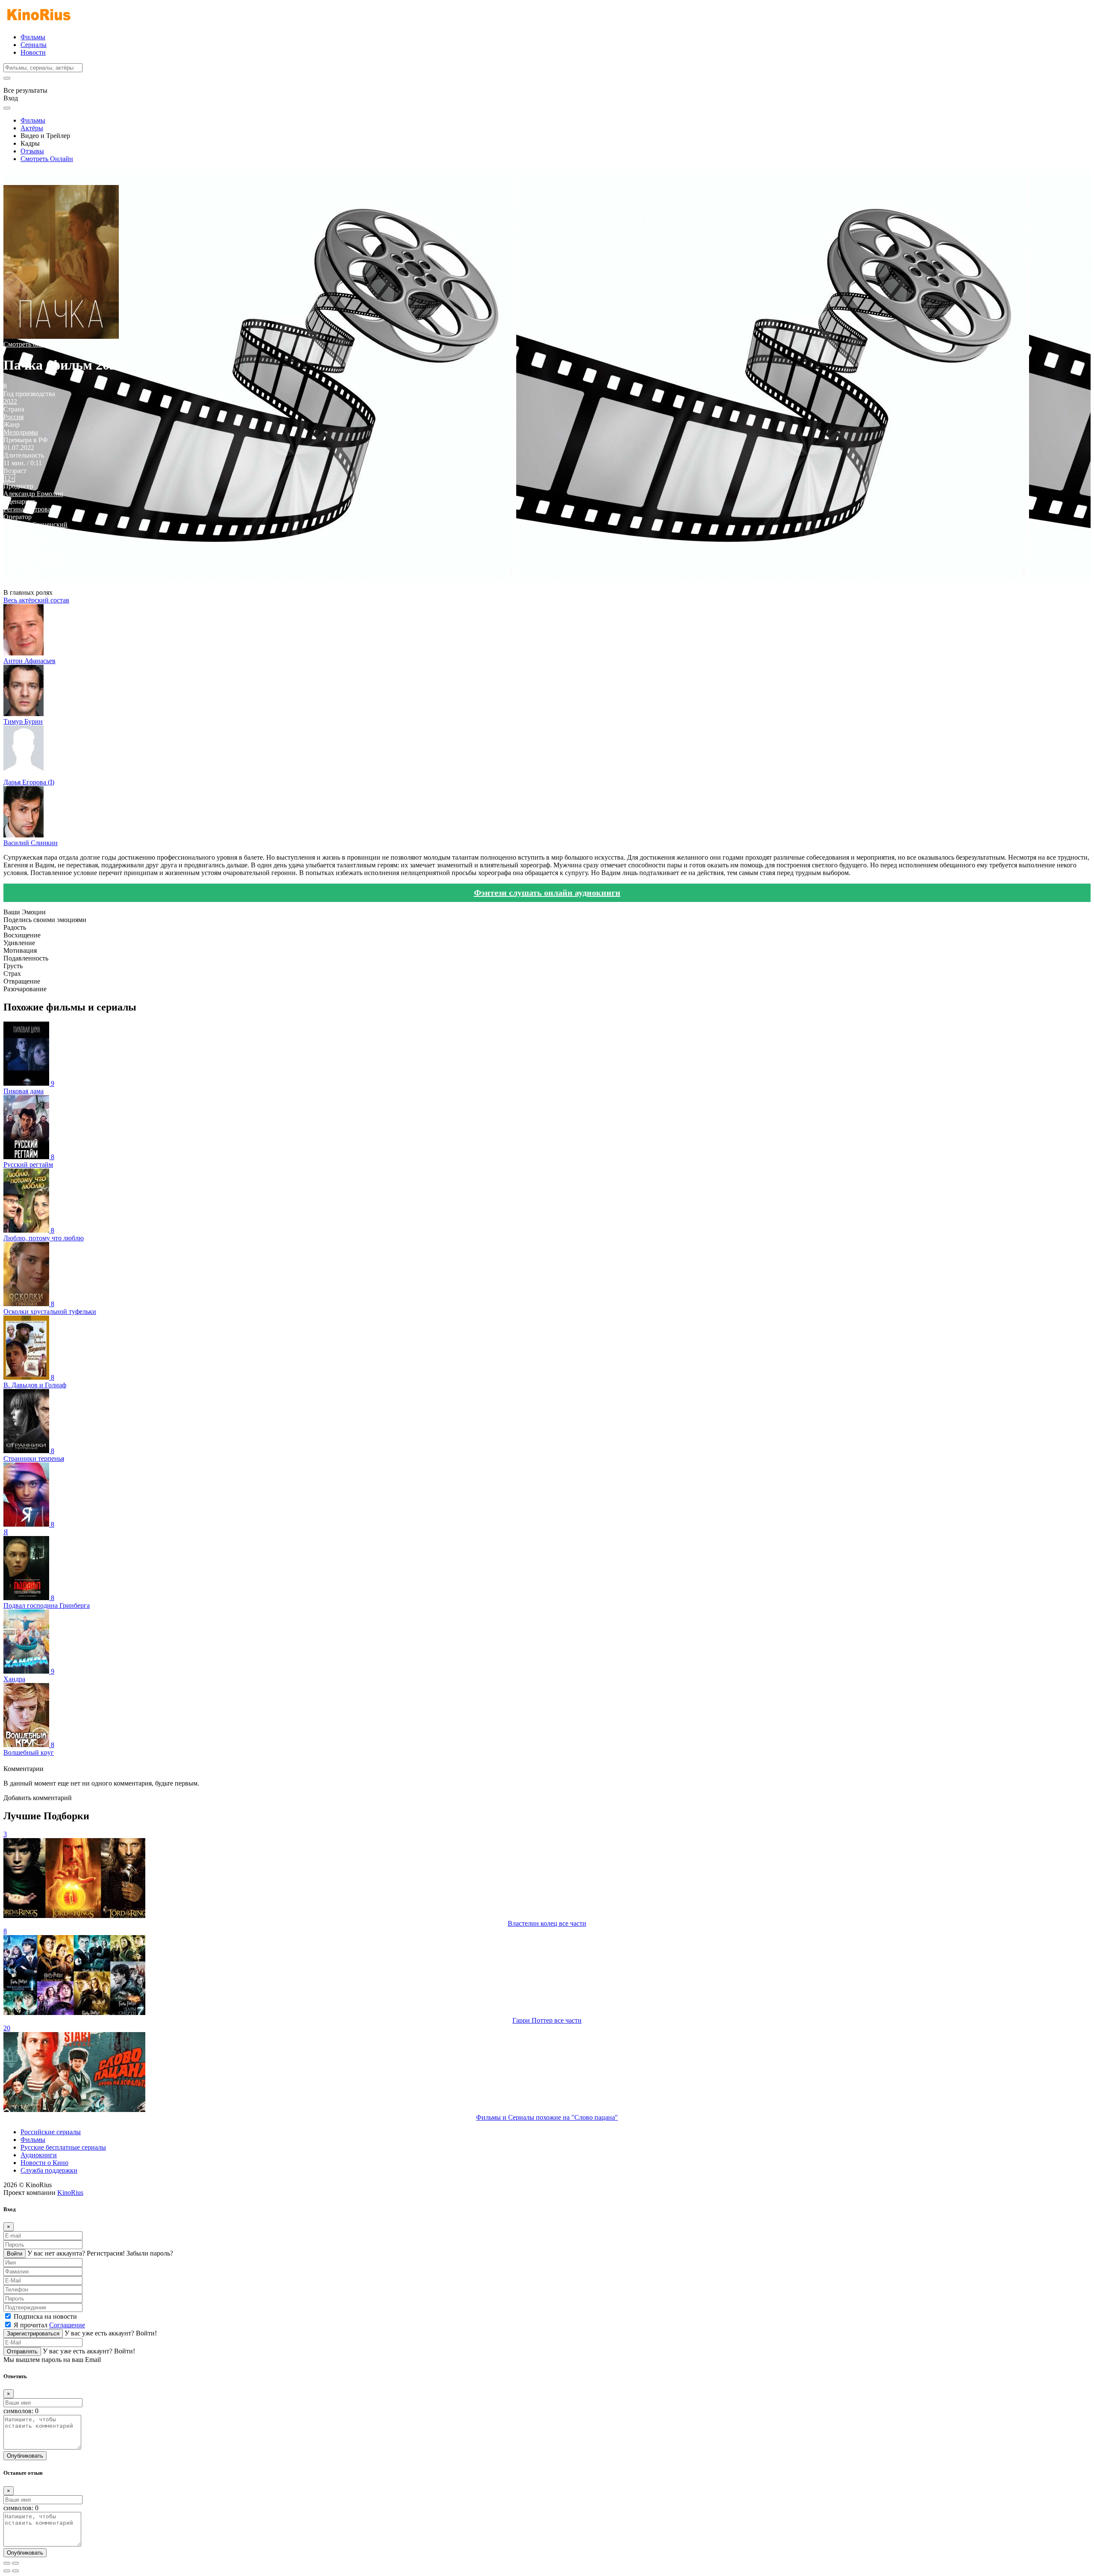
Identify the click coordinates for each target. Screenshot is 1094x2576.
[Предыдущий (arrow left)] (7, 2571)
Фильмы (33, 37)
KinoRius (70, 2193)
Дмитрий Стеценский (35, 524)
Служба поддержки (49, 2170)
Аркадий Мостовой (32, 555)
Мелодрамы (21, 432)
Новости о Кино (44, 2163)
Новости (33, 52)
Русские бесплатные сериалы (63, 2147)
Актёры (32, 128)
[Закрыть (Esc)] (7, 2563)
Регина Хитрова (27, 509)
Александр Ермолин (33, 494)
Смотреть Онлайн (47, 159)
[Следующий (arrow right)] (15, 2571)
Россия (13, 417)
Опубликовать (25, 2456)
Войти (15, 2254)
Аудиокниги (39, 2155)
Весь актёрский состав (36, 600)
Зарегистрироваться (33, 2334)
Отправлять (22, 2351)
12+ (9, 478)
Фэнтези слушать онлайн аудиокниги (547, 893)
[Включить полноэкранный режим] (15, 2563)
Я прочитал (49, 2325)
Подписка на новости (45, 2316)
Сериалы (34, 45)
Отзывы (32, 151)
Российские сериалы (51, 2132)
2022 (10, 401)
